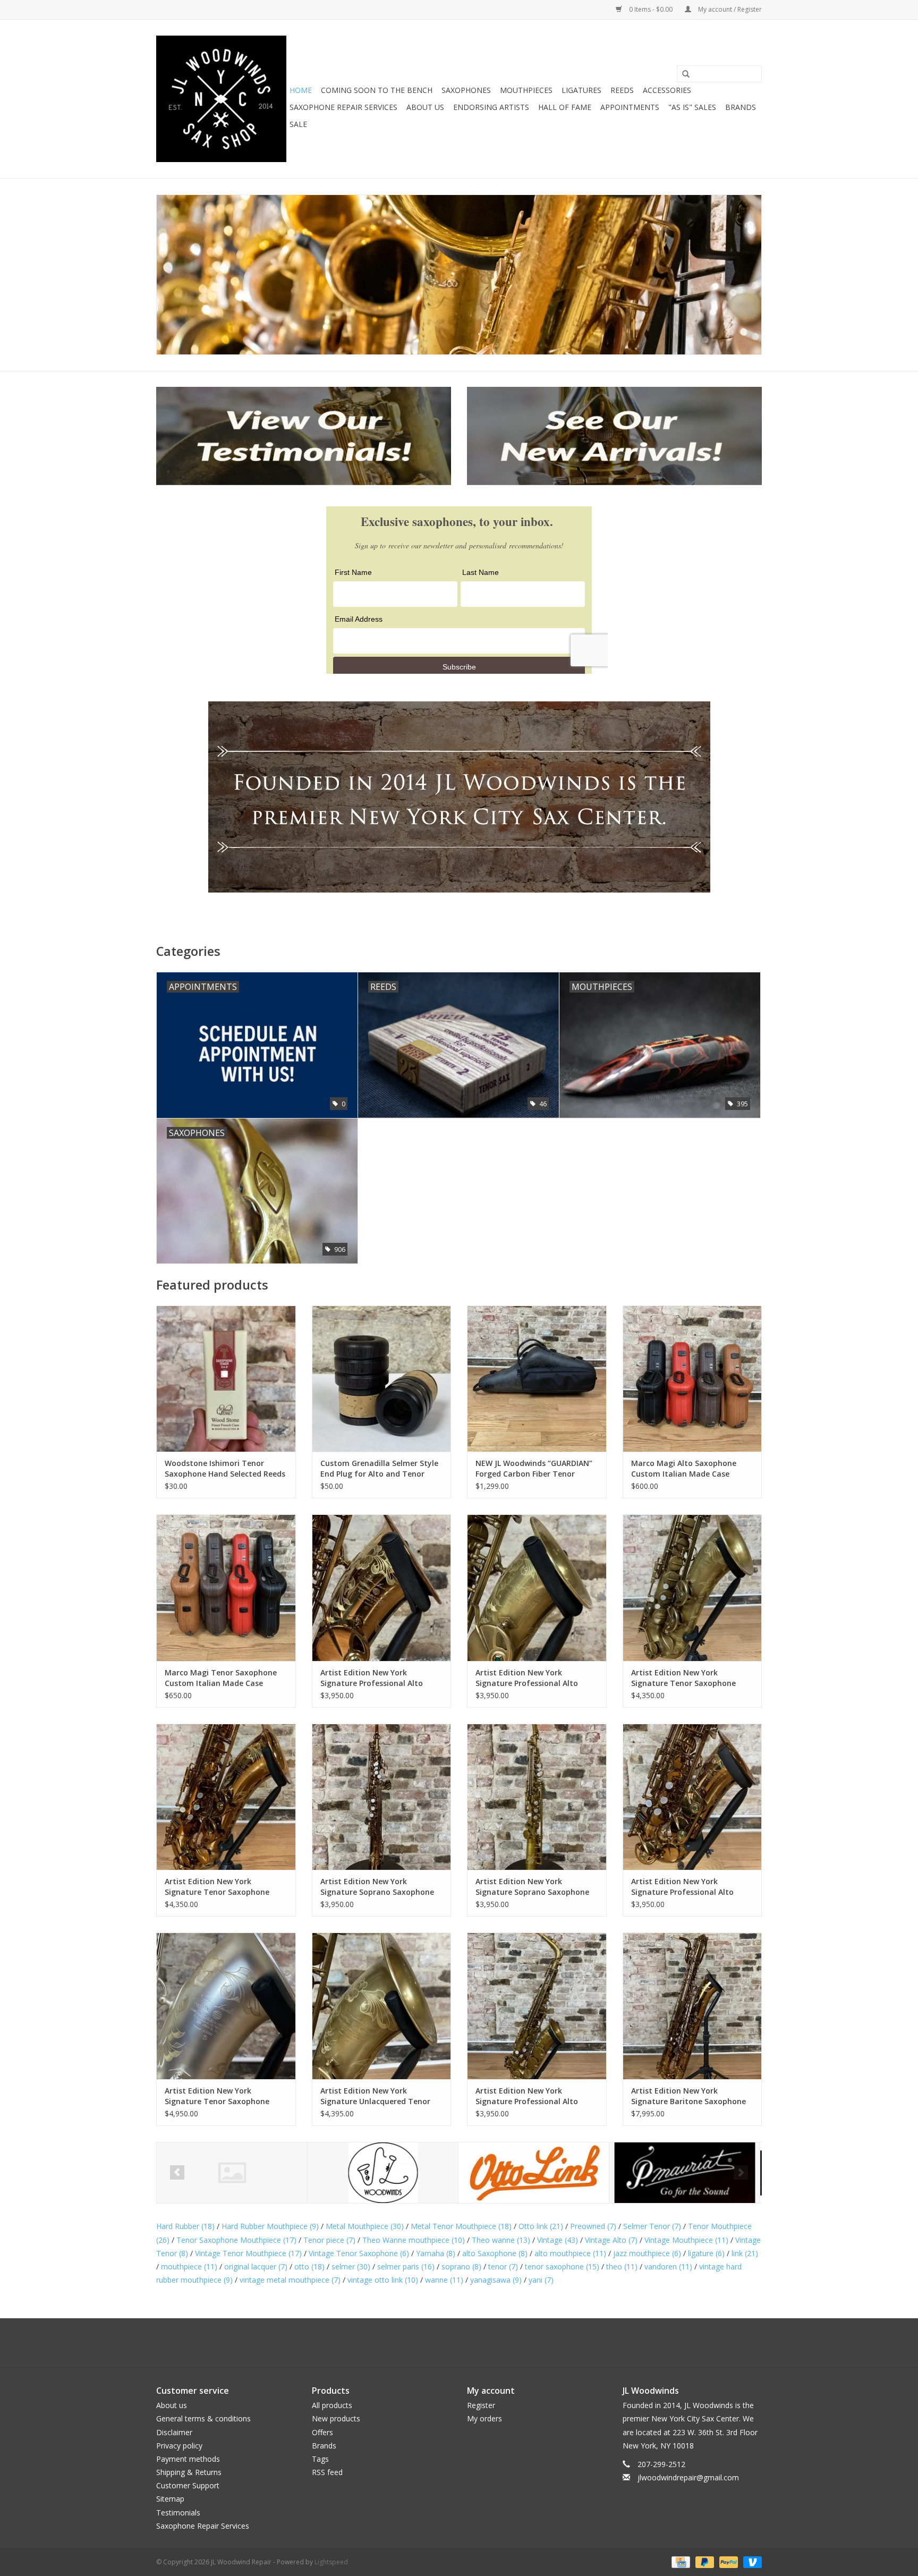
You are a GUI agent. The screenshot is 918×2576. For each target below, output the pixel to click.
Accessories (667, 90)
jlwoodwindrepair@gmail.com (688, 2477)
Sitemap (170, 2499)
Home (301, 90)
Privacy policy (179, 2446)
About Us (425, 107)
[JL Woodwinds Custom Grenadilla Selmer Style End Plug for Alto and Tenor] (382, 1379)
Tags (320, 2459)
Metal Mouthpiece (365, 2226)
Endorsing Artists (491, 107)
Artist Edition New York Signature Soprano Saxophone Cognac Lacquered (377, 1887)
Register (481, 2405)
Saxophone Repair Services (343, 107)
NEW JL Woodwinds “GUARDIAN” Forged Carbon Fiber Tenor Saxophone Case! (534, 1469)
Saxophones (466, 90)
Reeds (622, 90)
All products (332, 2405)
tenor (503, 2266)
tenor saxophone (562, 2266)
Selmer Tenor (652, 2226)
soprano (461, 2266)
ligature (706, 2253)
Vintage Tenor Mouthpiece (248, 2253)
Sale (298, 124)
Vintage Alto (611, 2240)
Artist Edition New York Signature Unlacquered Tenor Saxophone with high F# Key (375, 2096)
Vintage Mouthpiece (686, 2240)
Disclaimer (174, 2432)
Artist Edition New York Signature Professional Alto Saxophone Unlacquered (527, 1678)
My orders (484, 2418)
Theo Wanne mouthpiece (414, 2240)
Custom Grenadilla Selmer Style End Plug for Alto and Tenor (379, 1468)
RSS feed (327, 2472)
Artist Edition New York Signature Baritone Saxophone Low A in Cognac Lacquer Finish (688, 2096)
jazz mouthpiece (647, 2253)
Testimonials (178, 2513)
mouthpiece (189, 2266)
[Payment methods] (679, 2561)
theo (622, 2266)
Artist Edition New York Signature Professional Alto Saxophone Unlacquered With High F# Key (530, 2096)
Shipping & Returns (189, 2472)
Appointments (630, 107)
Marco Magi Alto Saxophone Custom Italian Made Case (684, 1468)
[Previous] (177, 2172)
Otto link (541, 2226)
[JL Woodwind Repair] (221, 99)
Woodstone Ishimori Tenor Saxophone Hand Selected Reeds (225, 1468)
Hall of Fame (565, 107)
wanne (444, 2280)
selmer (351, 2266)
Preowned (593, 2226)
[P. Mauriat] (534, 2173)
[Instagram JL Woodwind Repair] (478, 2343)
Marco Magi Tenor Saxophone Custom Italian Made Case (221, 1678)
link (745, 2253)
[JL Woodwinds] (232, 2173)
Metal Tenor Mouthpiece (461, 2226)
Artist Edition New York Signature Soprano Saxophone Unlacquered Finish (532, 1887)
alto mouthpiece (570, 2253)
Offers (322, 2432)
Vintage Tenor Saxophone (359, 2253)
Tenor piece (329, 2240)
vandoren (668, 2266)
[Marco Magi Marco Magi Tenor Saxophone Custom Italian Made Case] (226, 1587)
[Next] (741, 2172)
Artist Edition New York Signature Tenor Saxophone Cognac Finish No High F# (217, 1887)
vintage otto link (383, 2280)
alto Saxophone (495, 2253)
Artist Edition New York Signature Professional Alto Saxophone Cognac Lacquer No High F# (378, 1678)
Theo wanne (501, 2240)
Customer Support (188, 2485)
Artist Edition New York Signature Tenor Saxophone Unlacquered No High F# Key (684, 1678)
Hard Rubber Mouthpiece (270, 2226)
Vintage (558, 2240)
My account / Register (729, 9)
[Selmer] (685, 2173)
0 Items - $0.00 (651, 9)
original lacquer (256, 2266)
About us (172, 2405)
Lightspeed (331, 2562)
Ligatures (581, 90)
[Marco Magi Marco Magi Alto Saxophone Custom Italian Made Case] (692, 1379)
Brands (741, 107)
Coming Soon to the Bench (377, 90)
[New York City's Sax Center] (459, 275)
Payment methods (188, 2459)
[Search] (686, 74)
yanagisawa (496, 2280)
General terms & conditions (203, 2418)
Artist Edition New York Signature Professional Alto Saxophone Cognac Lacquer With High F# (692, 1887)
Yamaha (436, 2253)
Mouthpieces (526, 90)
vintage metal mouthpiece (290, 2280)
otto (309, 2266)
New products (336, 2418)
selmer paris (406, 2266)
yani (541, 2280)
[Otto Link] (383, 2173)
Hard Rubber (185, 2226)
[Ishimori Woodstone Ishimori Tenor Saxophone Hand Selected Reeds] (226, 1379)
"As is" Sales (692, 107)
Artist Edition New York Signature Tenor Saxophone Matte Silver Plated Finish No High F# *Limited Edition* (218, 2096)
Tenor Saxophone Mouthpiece (236, 2240)
